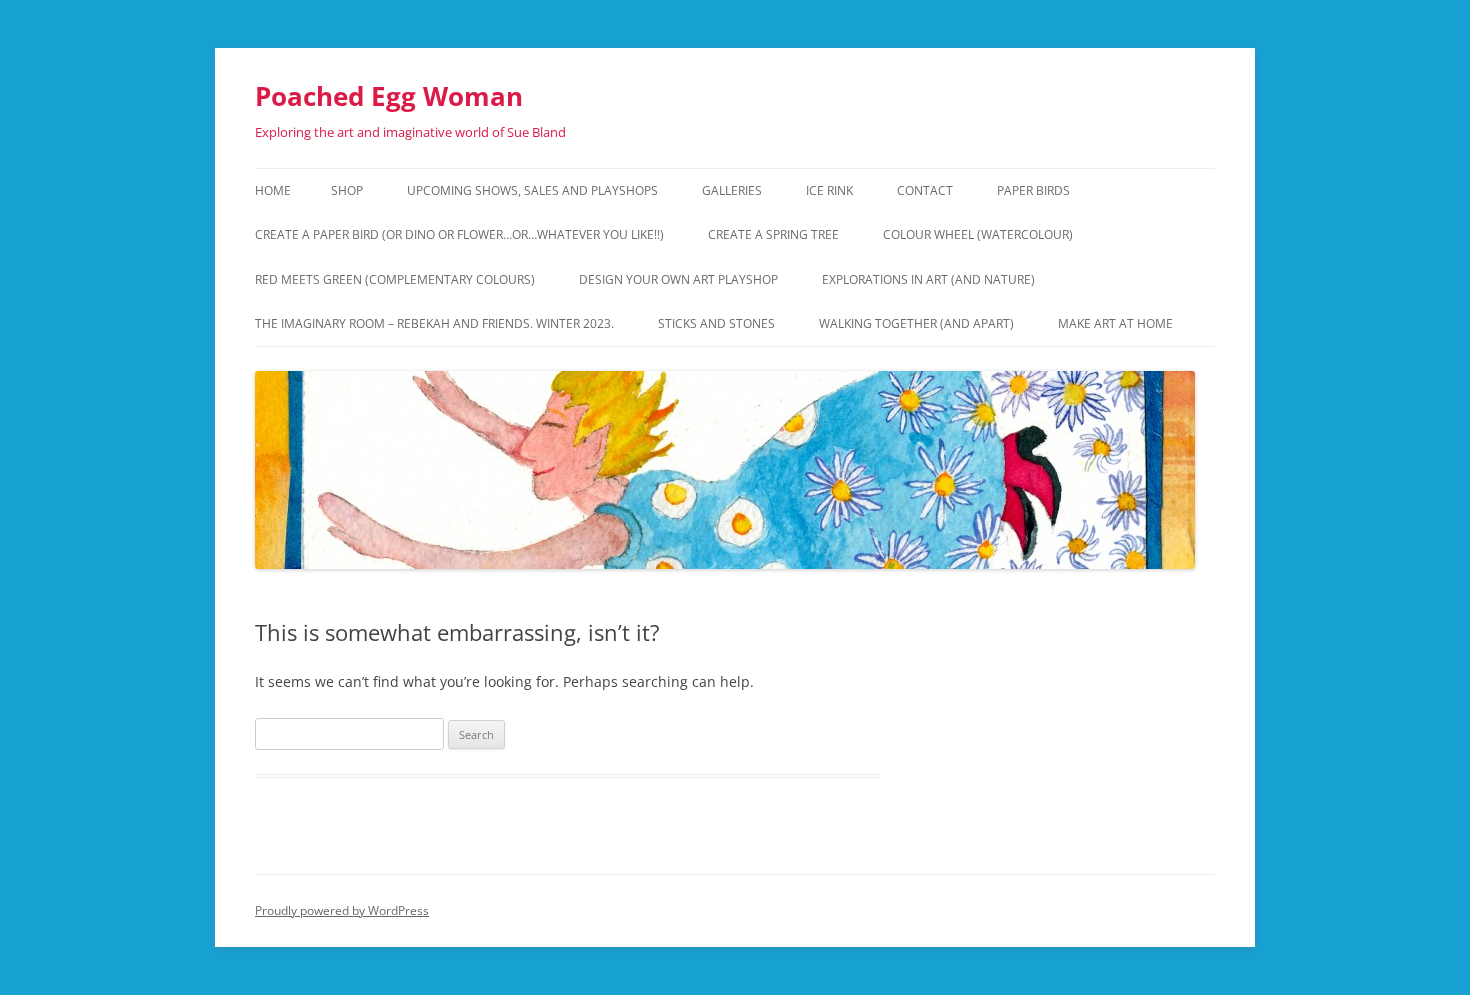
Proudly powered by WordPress (342, 910)
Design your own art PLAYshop (678, 279)
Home (273, 190)
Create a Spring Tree (773, 234)
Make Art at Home (1115, 323)
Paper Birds (1033, 190)
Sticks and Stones (716, 323)
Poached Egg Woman (389, 96)
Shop (347, 190)
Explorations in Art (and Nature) (928, 279)
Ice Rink (829, 190)
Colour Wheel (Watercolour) (978, 234)
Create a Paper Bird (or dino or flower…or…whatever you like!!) (459, 234)
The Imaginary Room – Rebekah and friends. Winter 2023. (434, 323)
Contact (925, 190)
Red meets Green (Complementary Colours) (395, 279)
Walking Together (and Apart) (916, 323)
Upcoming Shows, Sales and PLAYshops (532, 190)
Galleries (732, 190)
